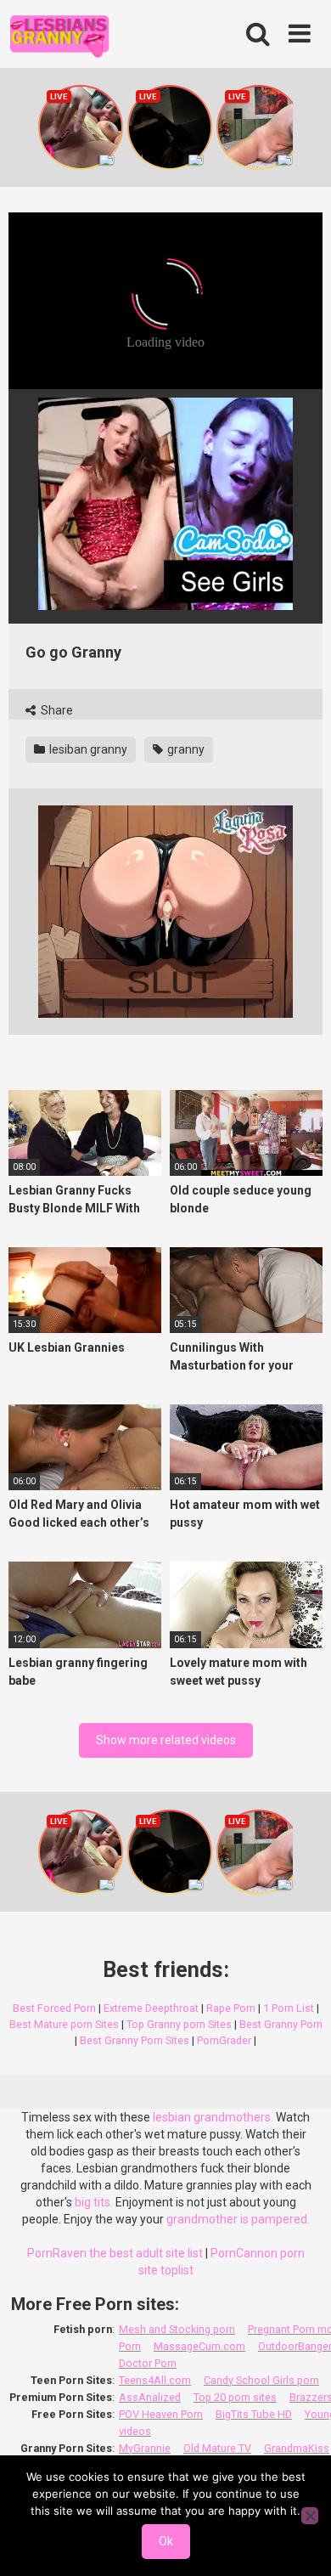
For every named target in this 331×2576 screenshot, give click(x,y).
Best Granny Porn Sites (135, 2040)
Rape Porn (231, 2008)
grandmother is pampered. (238, 2219)
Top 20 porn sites (235, 2397)
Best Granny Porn (281, 2024)
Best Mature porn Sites (64, 2024)
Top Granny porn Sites (179, 2024)
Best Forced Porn (54, 2008)
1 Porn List (289, 2008)
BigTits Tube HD (254, 2414)
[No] (310, 2516)
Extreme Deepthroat (151, 2008)
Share (56, 710)
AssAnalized (150, 2397)
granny (185, 749)
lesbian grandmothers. (213, 2117)
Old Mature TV (217, 2448)
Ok (166, 2541)
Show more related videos (166, 1740)
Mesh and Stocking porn (177, 2329)
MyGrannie (145, 2448)
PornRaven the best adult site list (115, 2253)
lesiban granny (87, 749)
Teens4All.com (155, 2380)
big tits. (94, 2202)
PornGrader (224, 2040)
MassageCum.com (199, 2346)
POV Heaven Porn (161, 2414)
